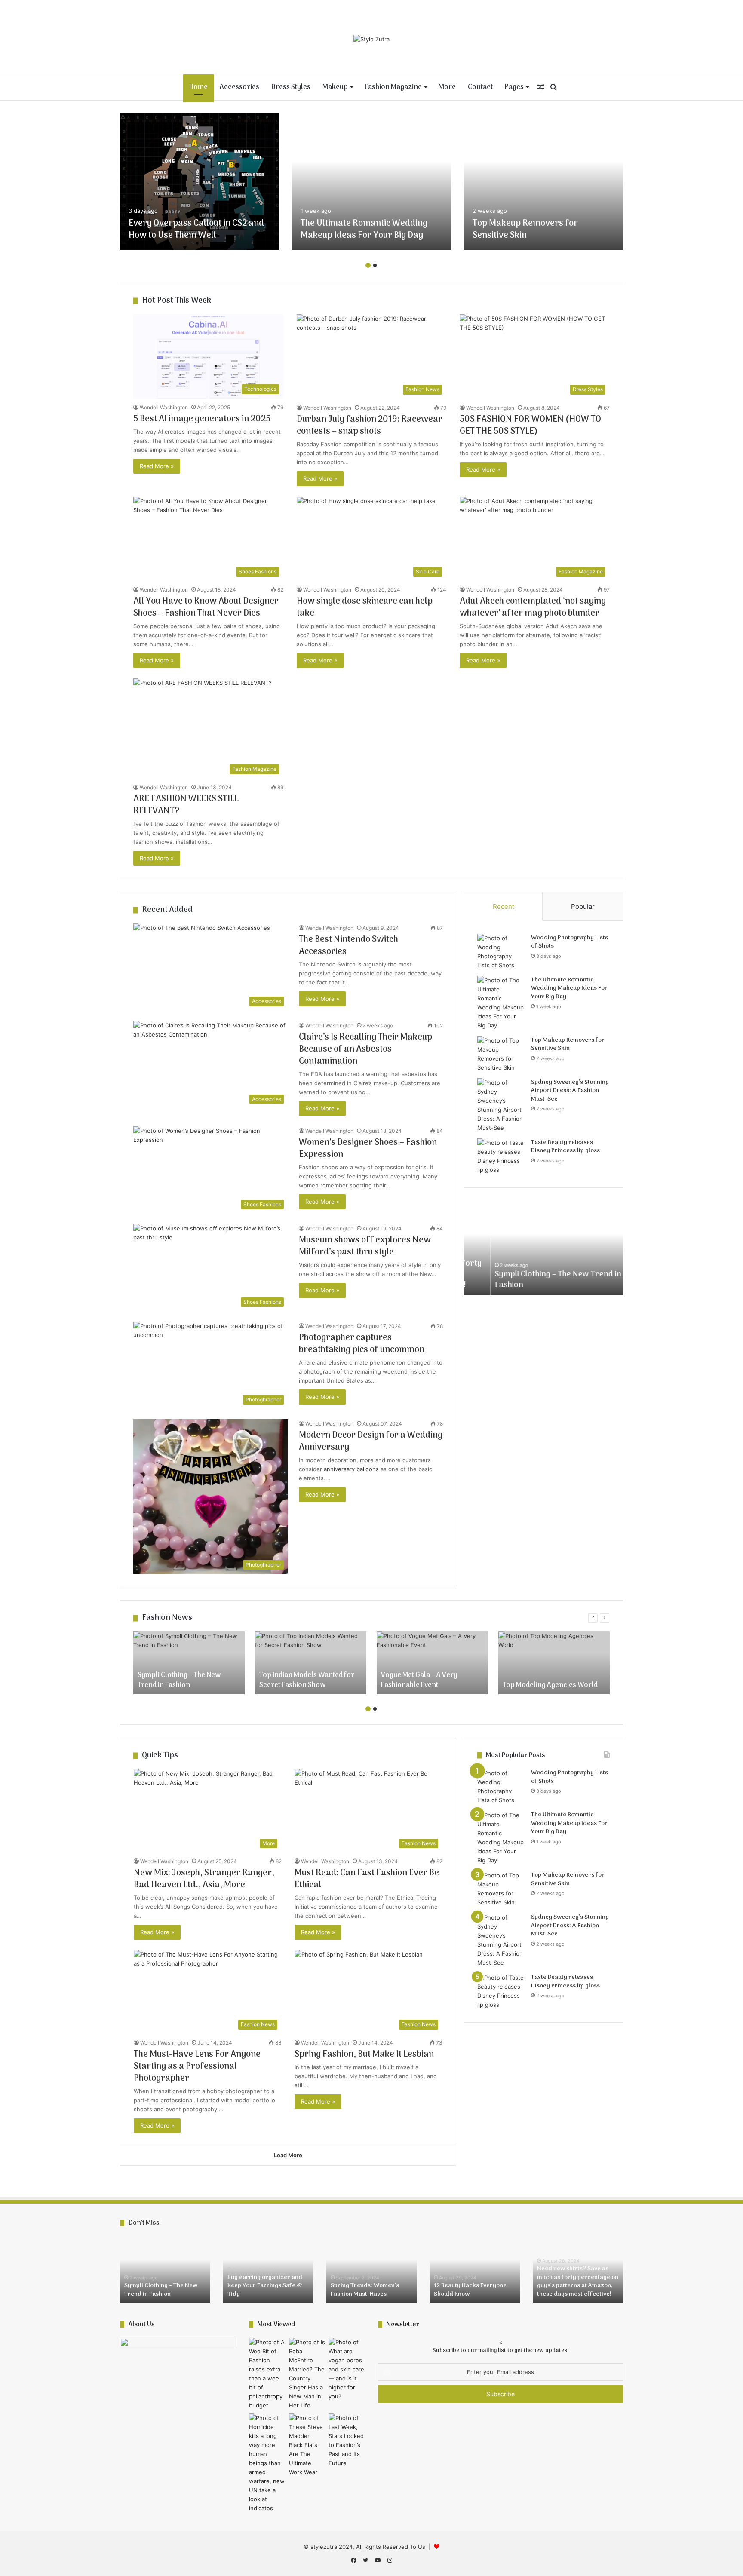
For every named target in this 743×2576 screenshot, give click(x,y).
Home (198, 87)
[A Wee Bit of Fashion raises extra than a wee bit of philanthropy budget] (267, 2374)
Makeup (335, 87)
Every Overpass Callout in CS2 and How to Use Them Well (196, 230)
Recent (504, 906)
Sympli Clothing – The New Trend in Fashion (531, 1280)
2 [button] (375, 265)
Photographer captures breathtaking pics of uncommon (362, 1344)
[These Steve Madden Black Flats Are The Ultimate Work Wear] (307, 2445)
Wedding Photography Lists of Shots (570, 942)
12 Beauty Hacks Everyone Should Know (470, 2290)
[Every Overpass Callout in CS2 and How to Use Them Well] (200, 182)
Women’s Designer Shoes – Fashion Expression (368, 1149)
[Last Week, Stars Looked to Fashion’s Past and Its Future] (347, 2441)
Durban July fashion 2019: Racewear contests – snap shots (370, 426)
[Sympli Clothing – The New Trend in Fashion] (189, 1663)
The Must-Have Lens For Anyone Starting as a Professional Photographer (197, 2067)
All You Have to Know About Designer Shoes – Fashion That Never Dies (206, 607)
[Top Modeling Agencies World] (554, 1663)
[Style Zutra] (371, 39)
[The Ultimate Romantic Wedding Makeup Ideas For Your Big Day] (371, 182)
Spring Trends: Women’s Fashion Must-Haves (365, 2290)
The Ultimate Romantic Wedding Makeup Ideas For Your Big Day (364, 230)
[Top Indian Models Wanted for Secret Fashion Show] (311, 1663)
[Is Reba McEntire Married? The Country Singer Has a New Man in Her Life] (307, 2374)
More (447, 87)
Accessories (239, 87)
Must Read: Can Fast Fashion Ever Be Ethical (367, 1879)
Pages (514, 87)
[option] (200, 182)
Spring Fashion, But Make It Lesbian (364, 2055)
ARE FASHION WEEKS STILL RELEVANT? (186, 805)
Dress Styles (291, 87)
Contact (480, 87)
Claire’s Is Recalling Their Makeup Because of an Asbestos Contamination (365, 1049)
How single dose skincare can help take (365, 607)
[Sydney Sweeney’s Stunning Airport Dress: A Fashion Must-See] (501, 1105)
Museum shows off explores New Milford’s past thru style (365, 1246)
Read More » (157, 466)
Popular (583, 906)
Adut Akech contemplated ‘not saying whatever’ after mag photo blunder (533, 607)
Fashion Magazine (393, 87)
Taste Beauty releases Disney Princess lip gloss (565, 1147)
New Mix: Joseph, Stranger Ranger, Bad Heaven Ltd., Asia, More (204, 1879)
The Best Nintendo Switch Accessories (348, 946)
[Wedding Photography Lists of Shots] (501, 952)
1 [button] (368, 265)
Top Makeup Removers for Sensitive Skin (525, 230)
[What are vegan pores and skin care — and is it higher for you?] (347, 2369)
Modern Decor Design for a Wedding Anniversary (371, 1441)
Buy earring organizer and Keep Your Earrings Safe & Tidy (265, 2286)
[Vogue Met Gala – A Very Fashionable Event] (432, 1663)
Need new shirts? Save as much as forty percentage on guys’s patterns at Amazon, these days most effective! (578, 2282)
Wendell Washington (164, 407)
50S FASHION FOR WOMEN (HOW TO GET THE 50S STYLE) (530, 426)
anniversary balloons (351, 1469)
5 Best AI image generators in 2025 (202, 419)
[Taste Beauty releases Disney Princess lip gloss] (501, 1156)
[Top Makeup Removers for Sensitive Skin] (543, 182)
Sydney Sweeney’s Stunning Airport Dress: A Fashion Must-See (570, 1091)
